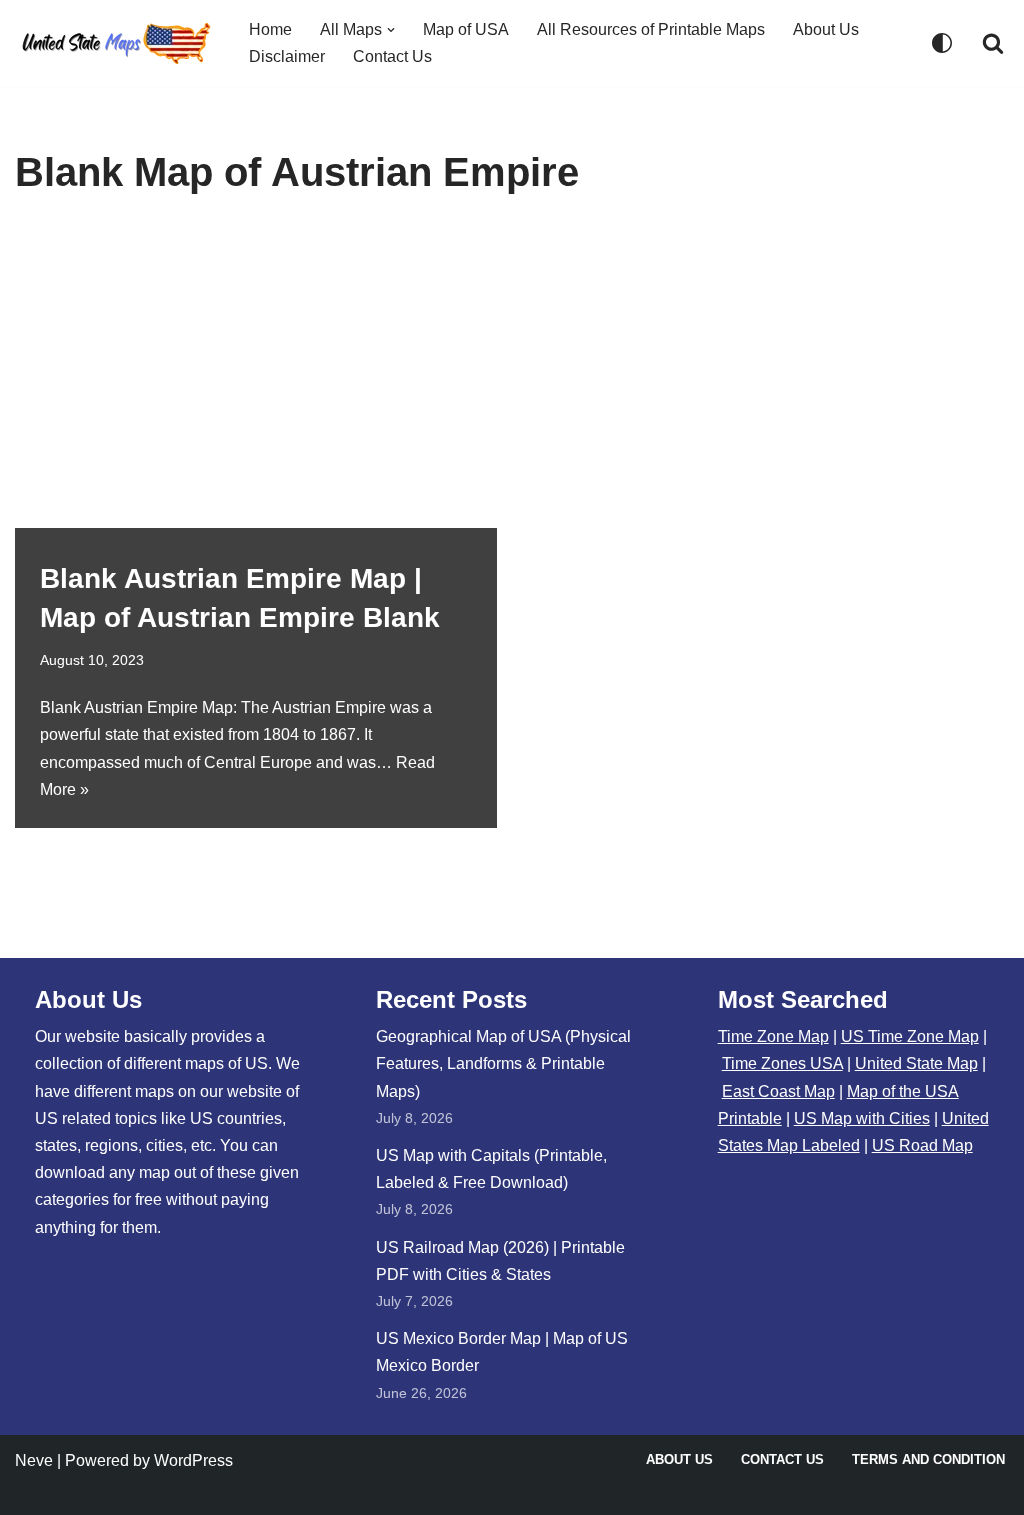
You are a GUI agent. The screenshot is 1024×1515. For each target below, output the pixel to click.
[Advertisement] (512, 378)
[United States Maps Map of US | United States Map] (115, 43)
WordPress (193, 1460)
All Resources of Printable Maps (651, 29)
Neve (34, 1460)
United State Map (916, 1063)
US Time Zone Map (910, 1036)
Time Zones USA (782, 1063)
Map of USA (466, 29)
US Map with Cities (862, 1118)
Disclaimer (287, 56)
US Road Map (922, 1145)
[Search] (993, 43)
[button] (391, 30)
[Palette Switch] (942, 43)
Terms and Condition (928, 1459)
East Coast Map (778, 1091)
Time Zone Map (773, 1036)
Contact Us (392, 56)
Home (270, 29)
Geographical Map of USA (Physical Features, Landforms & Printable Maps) (503, 1063)
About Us (826, 29)
